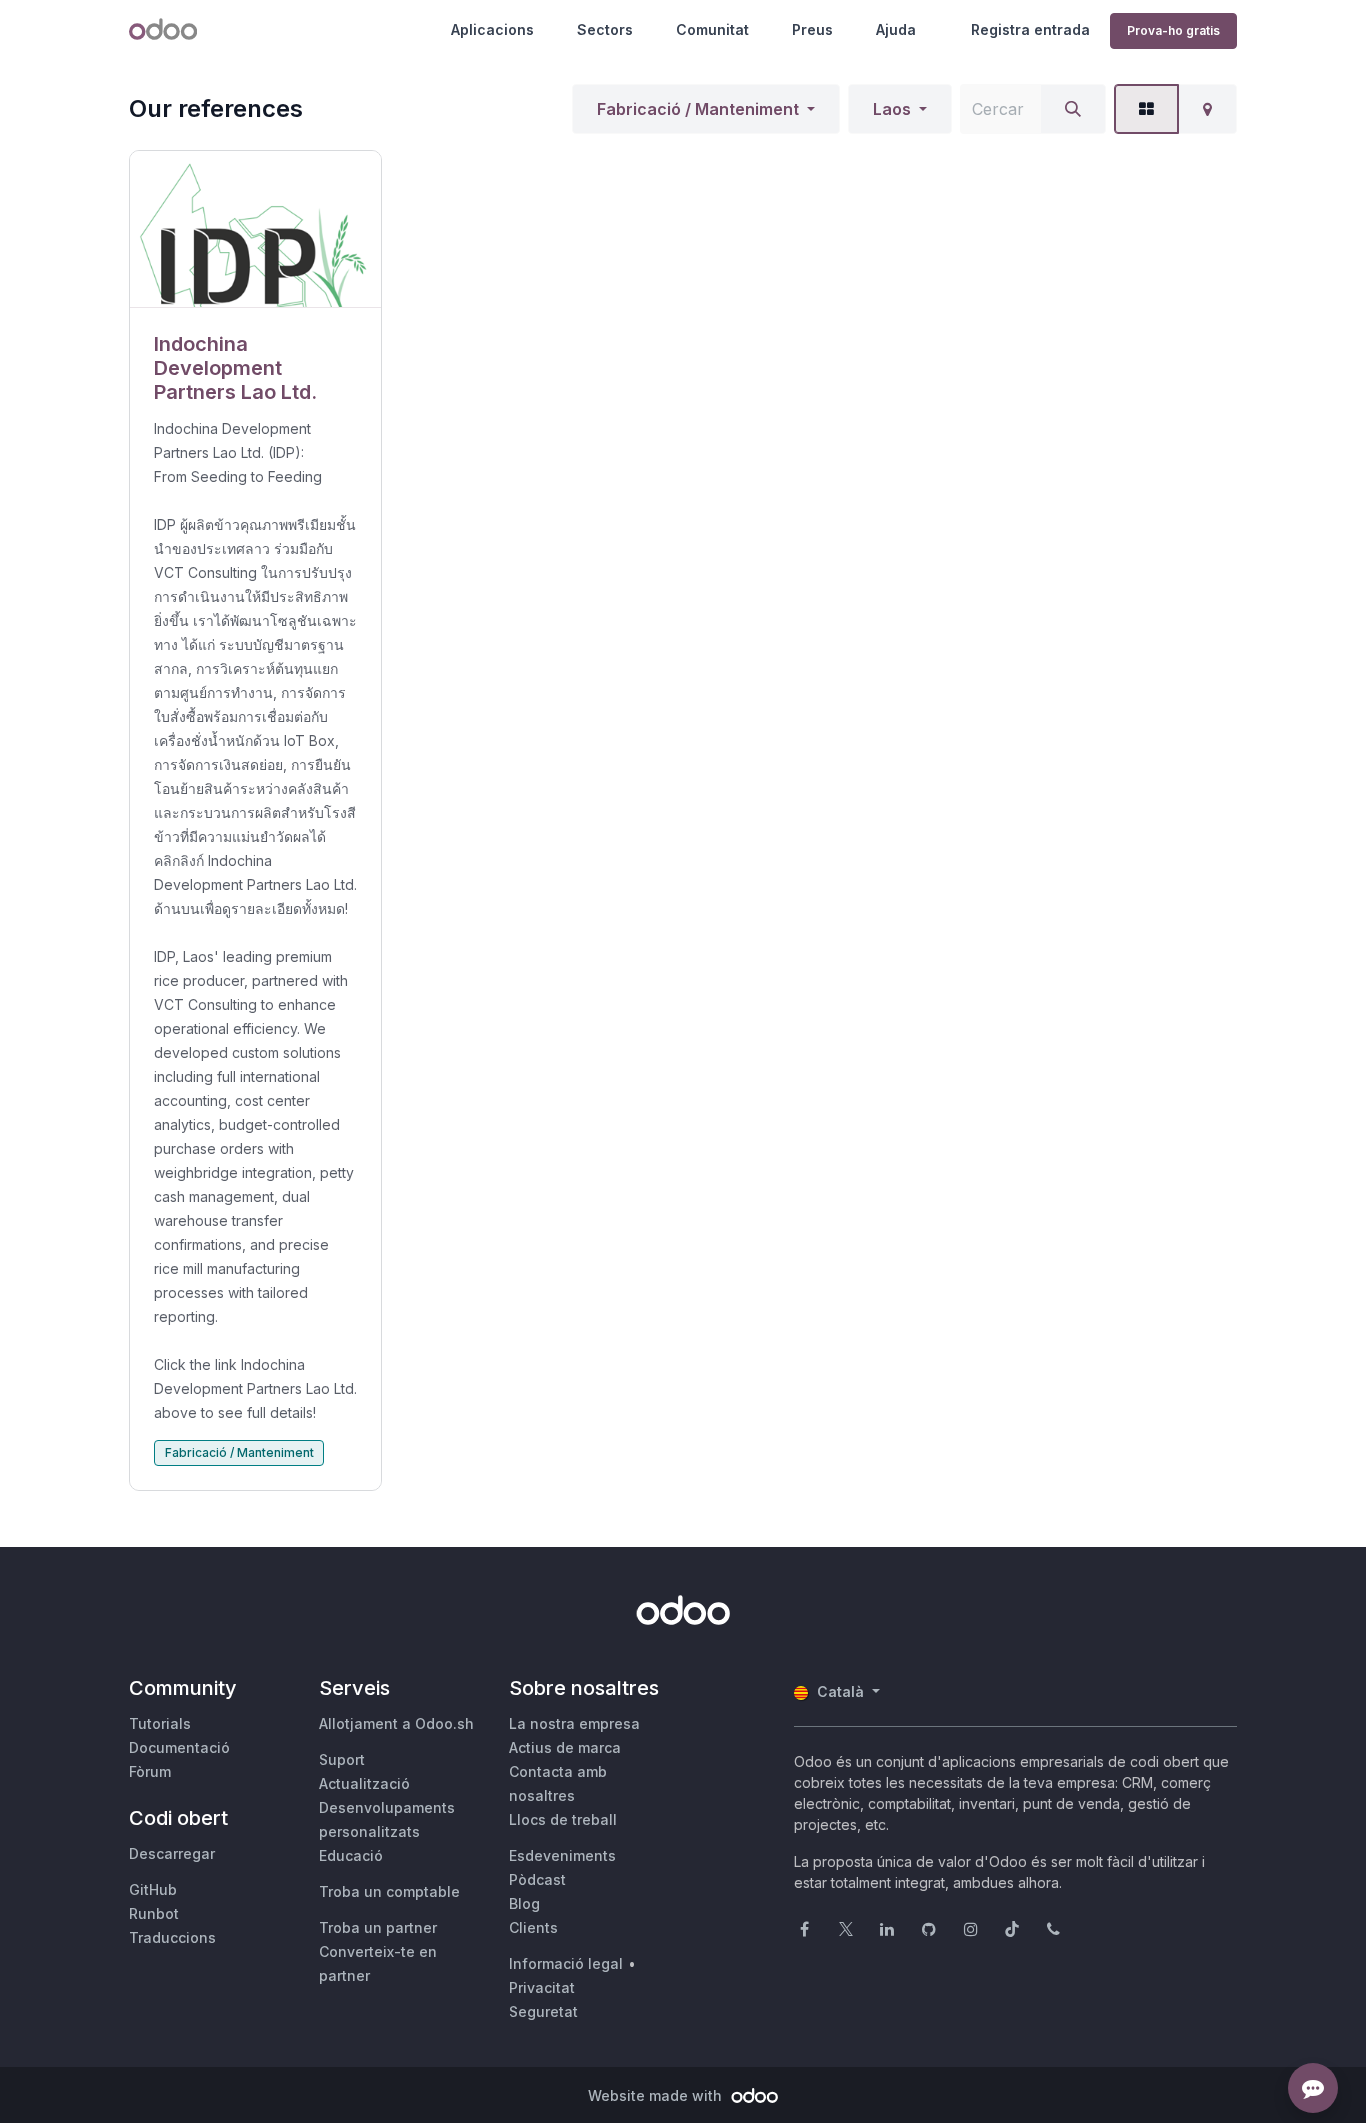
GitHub (153, 1889)
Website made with (657, 2095)
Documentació (179, 1747)
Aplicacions (492, 29)
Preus (812, 29)
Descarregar (172, 1853)
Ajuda (896, 29)
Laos (892, 109)
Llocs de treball (563, 1819)
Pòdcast (537, 1879)
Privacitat (542, 1987)
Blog (524, 1903)
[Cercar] (1073, 109)
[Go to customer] (255, 229)
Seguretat (543, 2011)
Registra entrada (1030, 29)
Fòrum (150, 1771)
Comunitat (712, 29)
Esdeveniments (562, 1855)
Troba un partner (378, 1927)
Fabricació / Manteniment (698, 109)
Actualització (364, 1783)
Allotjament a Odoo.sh (396, 1723)
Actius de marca (565, 1747)
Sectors (605, 29)
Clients (533, 1927)
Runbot (154, 1913)
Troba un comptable (389, 1891)
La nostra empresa (574, 1723)
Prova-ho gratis (1173, 30)
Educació (351, 1855)
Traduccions (172, 1937)
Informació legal (566, 1963)
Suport (342, 1759)
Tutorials (160, 1723)
